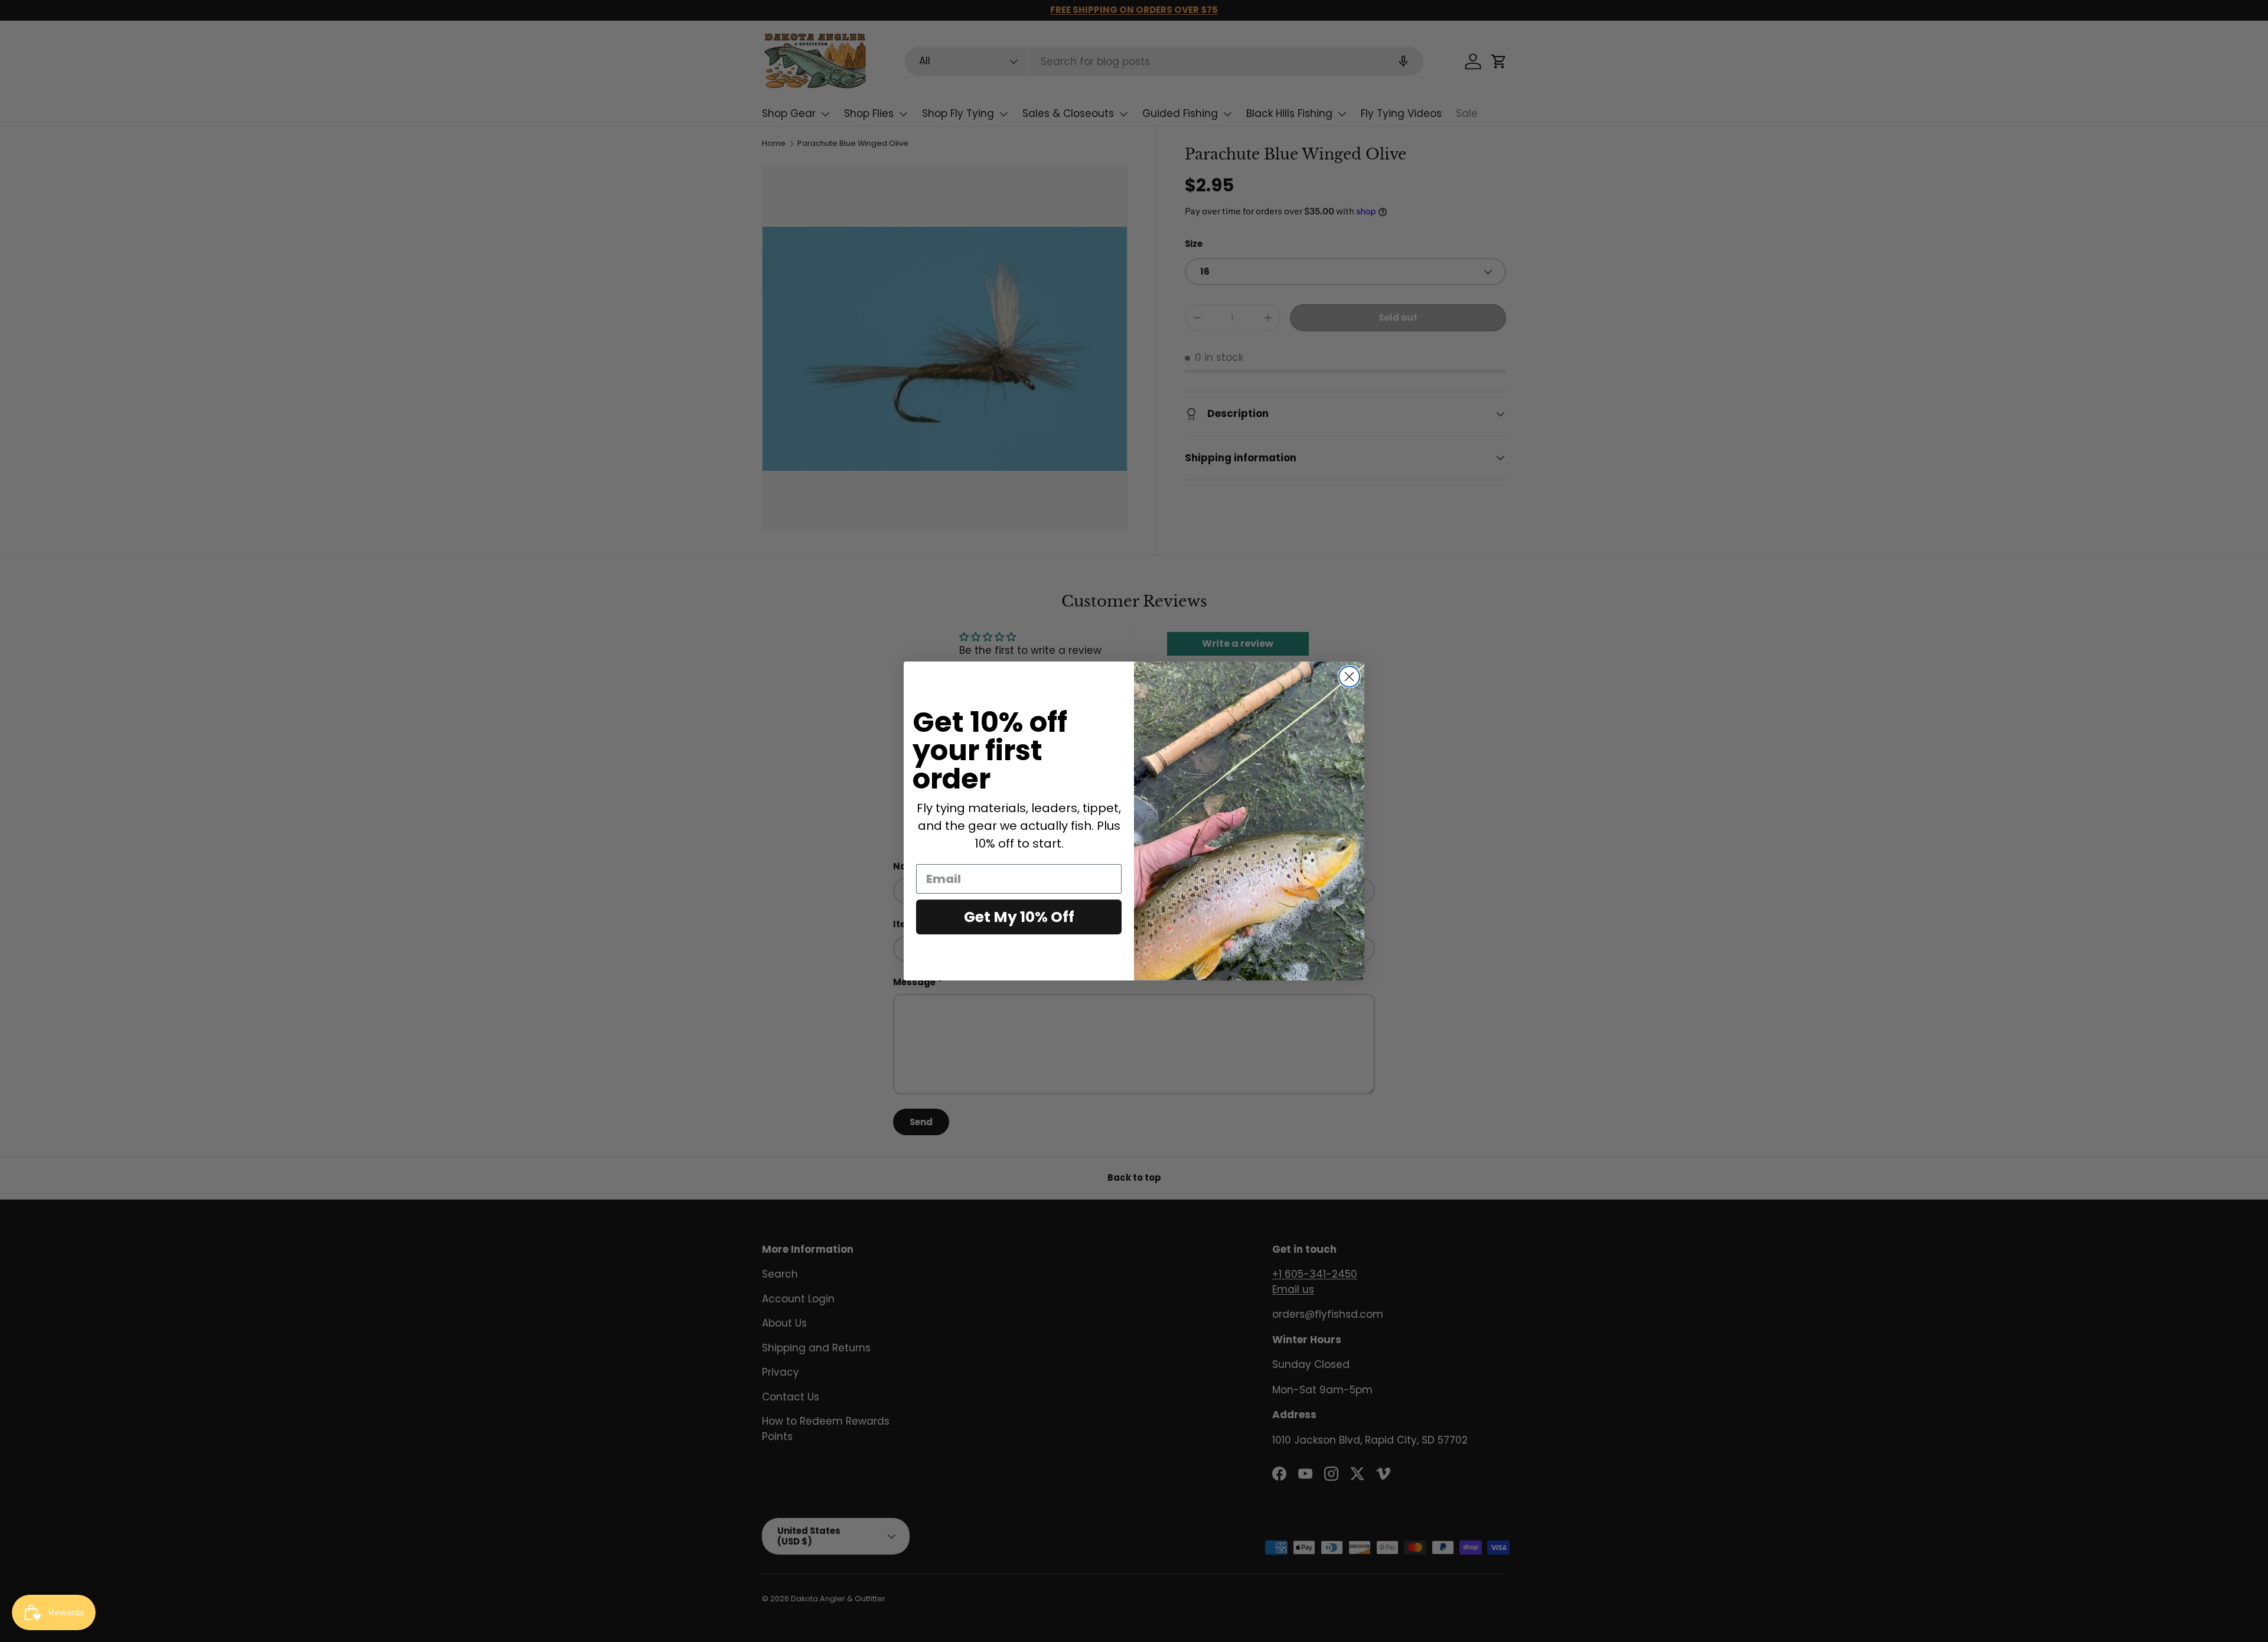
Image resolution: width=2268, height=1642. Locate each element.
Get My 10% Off (1019, 917)
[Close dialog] (1349, 677)
